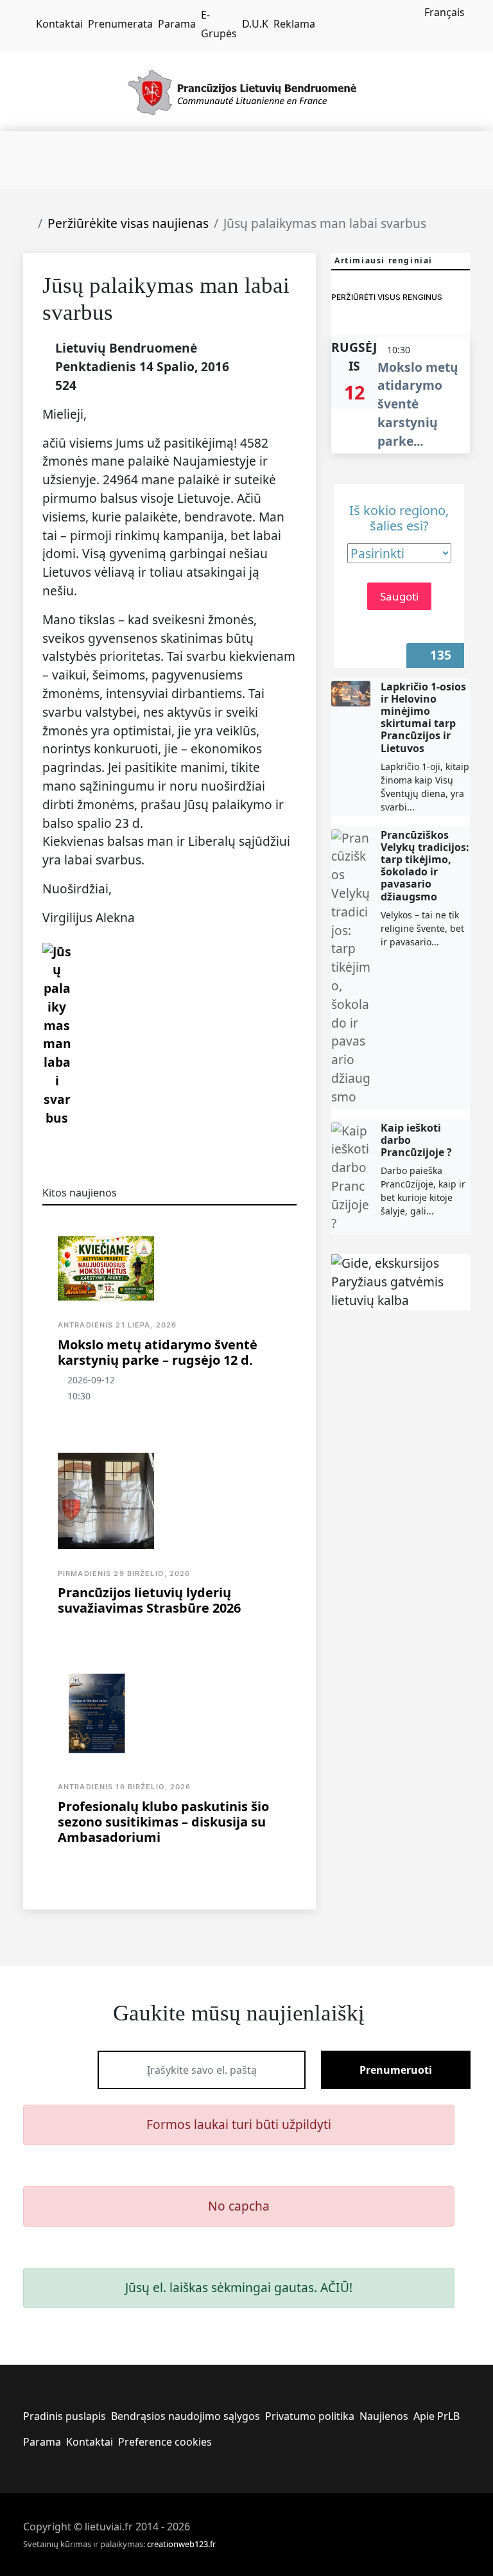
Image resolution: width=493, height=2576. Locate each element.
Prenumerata (120, 24)
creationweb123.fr (181, 2544)
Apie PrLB (437, 2416)
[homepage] (27, 24)
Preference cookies (165, 2442)
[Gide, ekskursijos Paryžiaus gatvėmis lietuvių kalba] (401, 1282)
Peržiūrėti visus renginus (387, 297)
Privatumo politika (310, 2416)
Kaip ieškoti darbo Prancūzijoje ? (416, 1140)
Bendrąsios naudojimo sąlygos (186, 2416)
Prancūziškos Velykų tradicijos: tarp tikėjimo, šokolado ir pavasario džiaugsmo (425, 866)
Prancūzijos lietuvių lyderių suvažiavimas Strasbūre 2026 (149, 1600)
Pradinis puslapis (65, 2416)
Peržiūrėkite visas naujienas (128, 223)
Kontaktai (59, 24)
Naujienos (384, 2416)
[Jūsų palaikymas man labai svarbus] (57, 1034)
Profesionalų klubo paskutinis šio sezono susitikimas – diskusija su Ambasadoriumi (163, 1822)
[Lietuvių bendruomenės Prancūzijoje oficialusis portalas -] (247, 91)
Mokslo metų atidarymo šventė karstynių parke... (418, 404)
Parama (177, 24)
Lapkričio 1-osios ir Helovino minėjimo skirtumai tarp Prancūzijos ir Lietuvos (423, 717)
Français (445, 12)
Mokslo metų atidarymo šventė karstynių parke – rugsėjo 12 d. (158, 1352)
